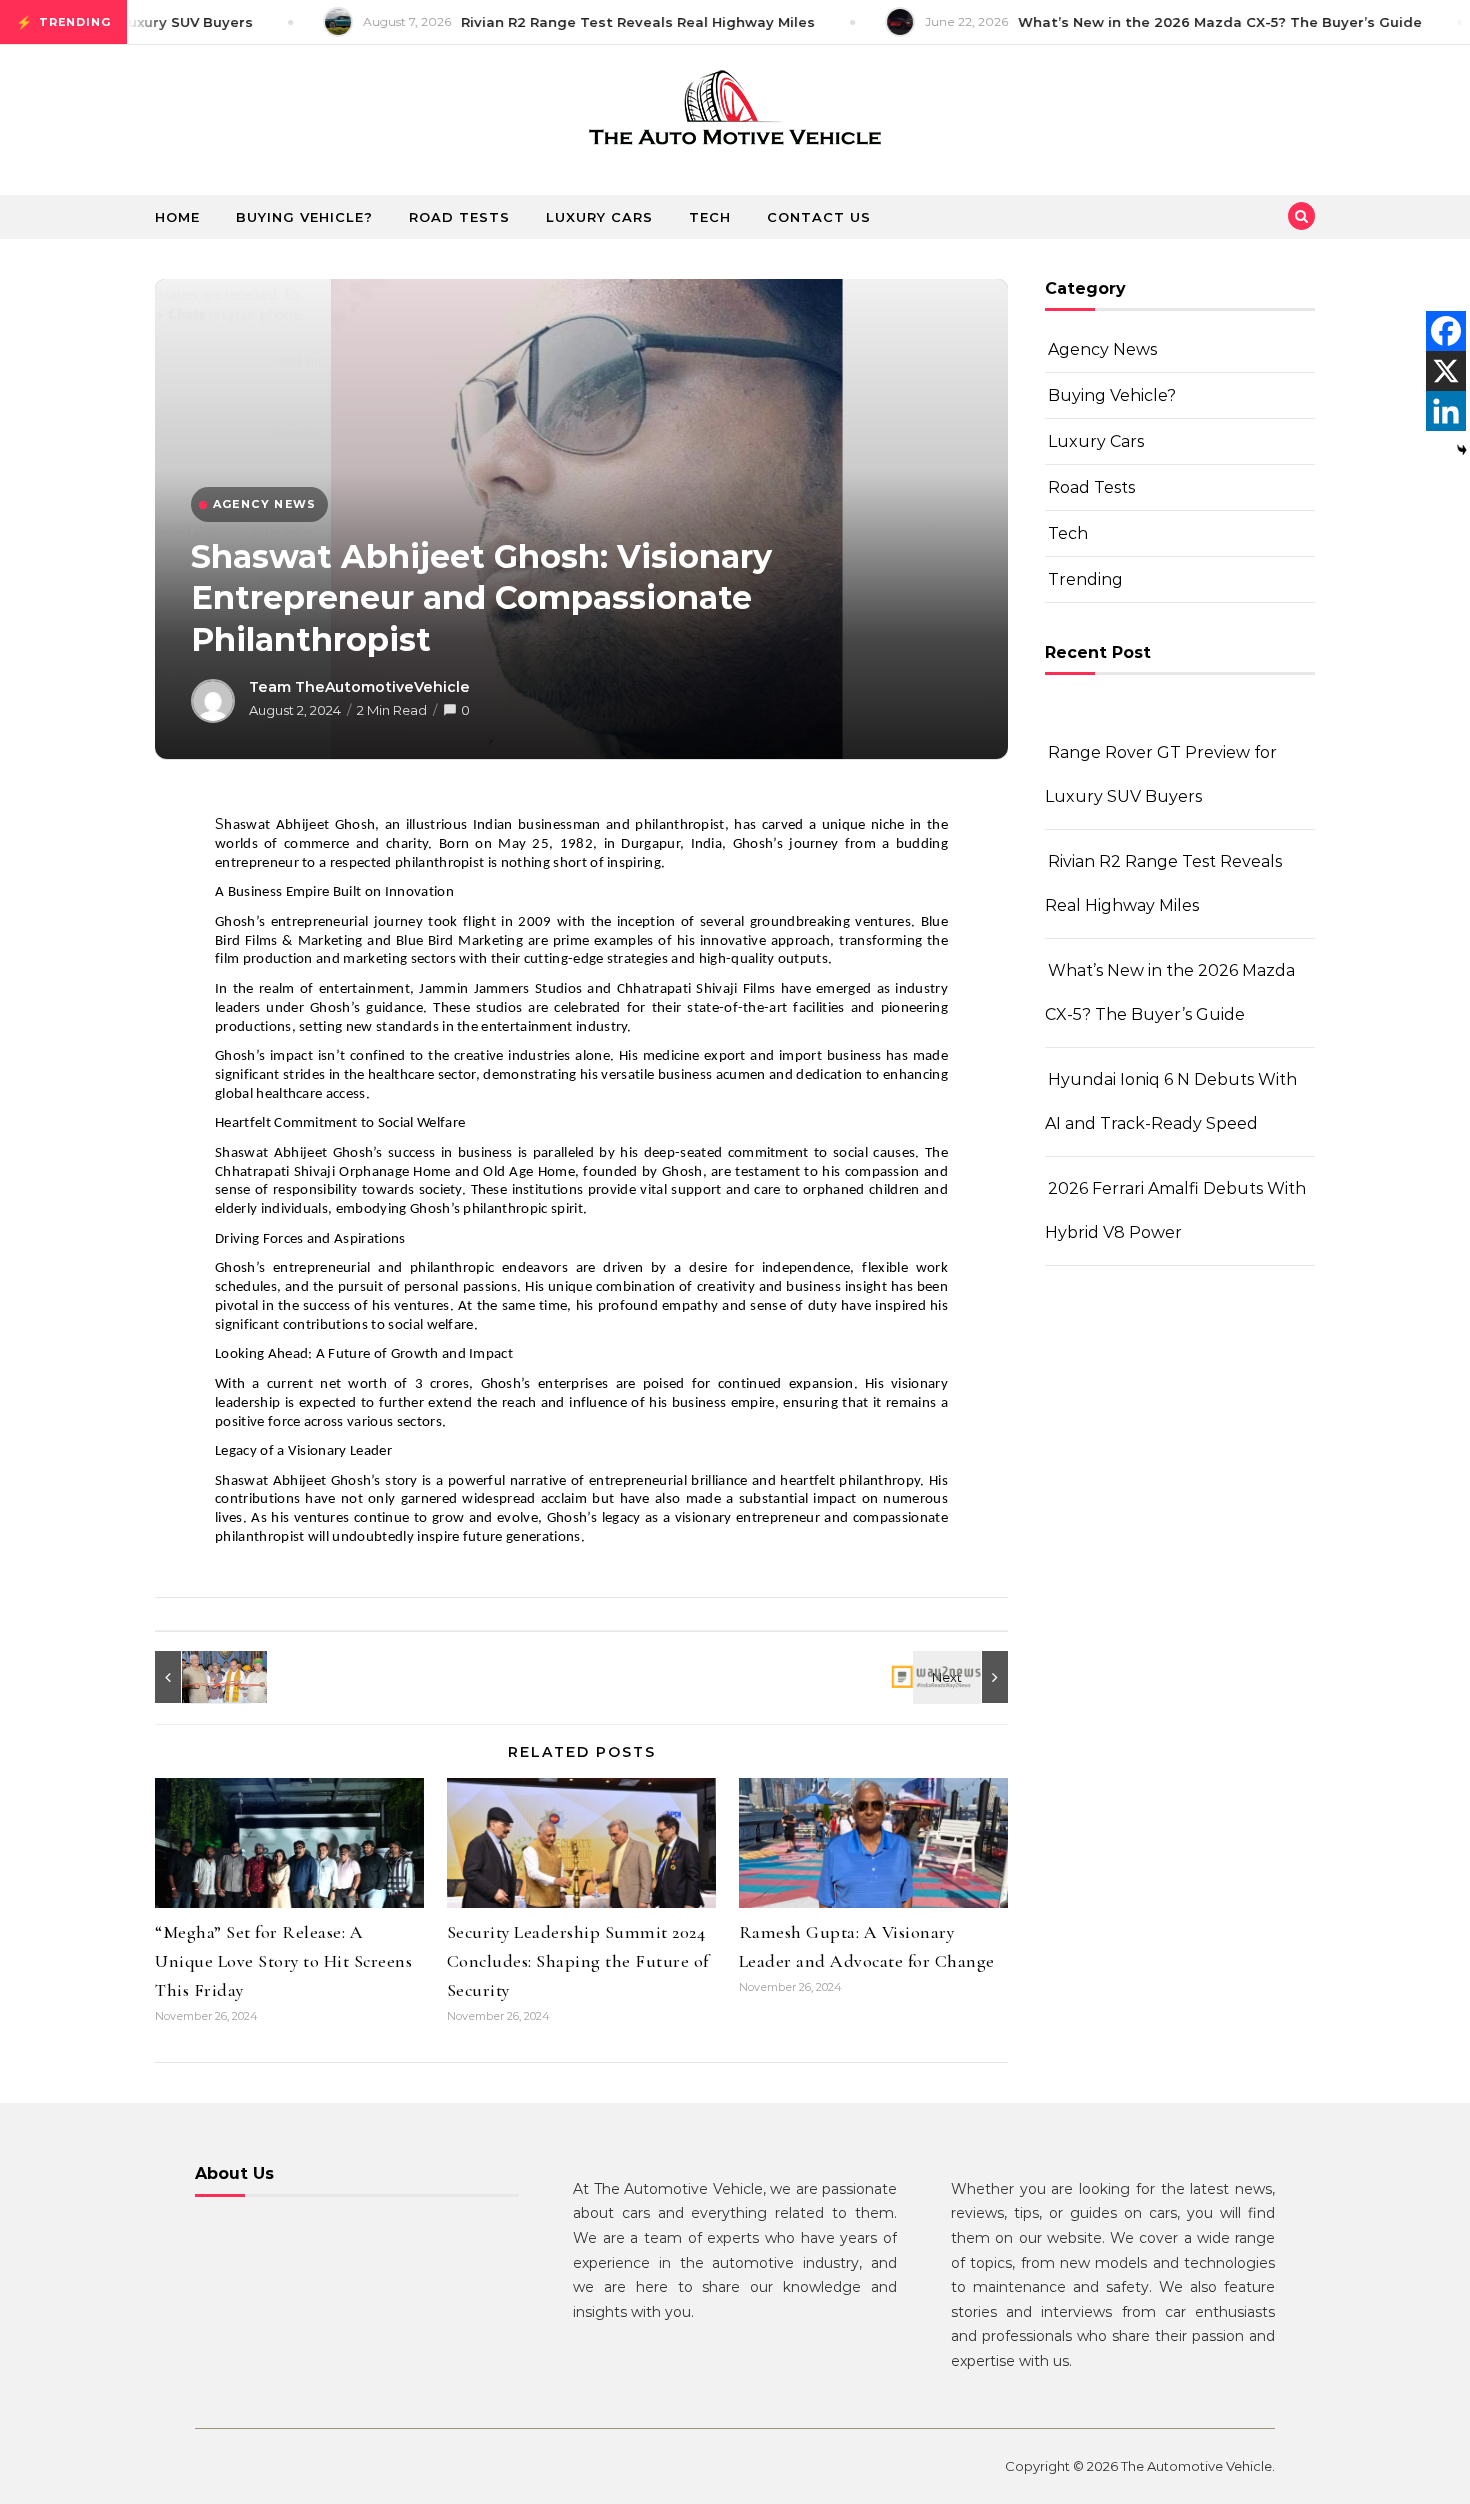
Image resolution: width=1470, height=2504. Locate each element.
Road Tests (459, 217)
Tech (710, 217)
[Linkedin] (1446, 411)
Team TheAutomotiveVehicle (359, 687)
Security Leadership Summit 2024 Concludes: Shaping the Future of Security (578, 1961)
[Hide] (1462, 450)
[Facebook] (1446, 331)
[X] (1446, 371)
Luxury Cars (599, 217)
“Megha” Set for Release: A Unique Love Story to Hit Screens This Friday (283, 1961)
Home (177, 217)
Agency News (1102, 349)
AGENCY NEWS (264, 504)
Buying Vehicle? (304, 217)
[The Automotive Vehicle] (735, 112)
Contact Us (819, 217)
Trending (1085, 579)
